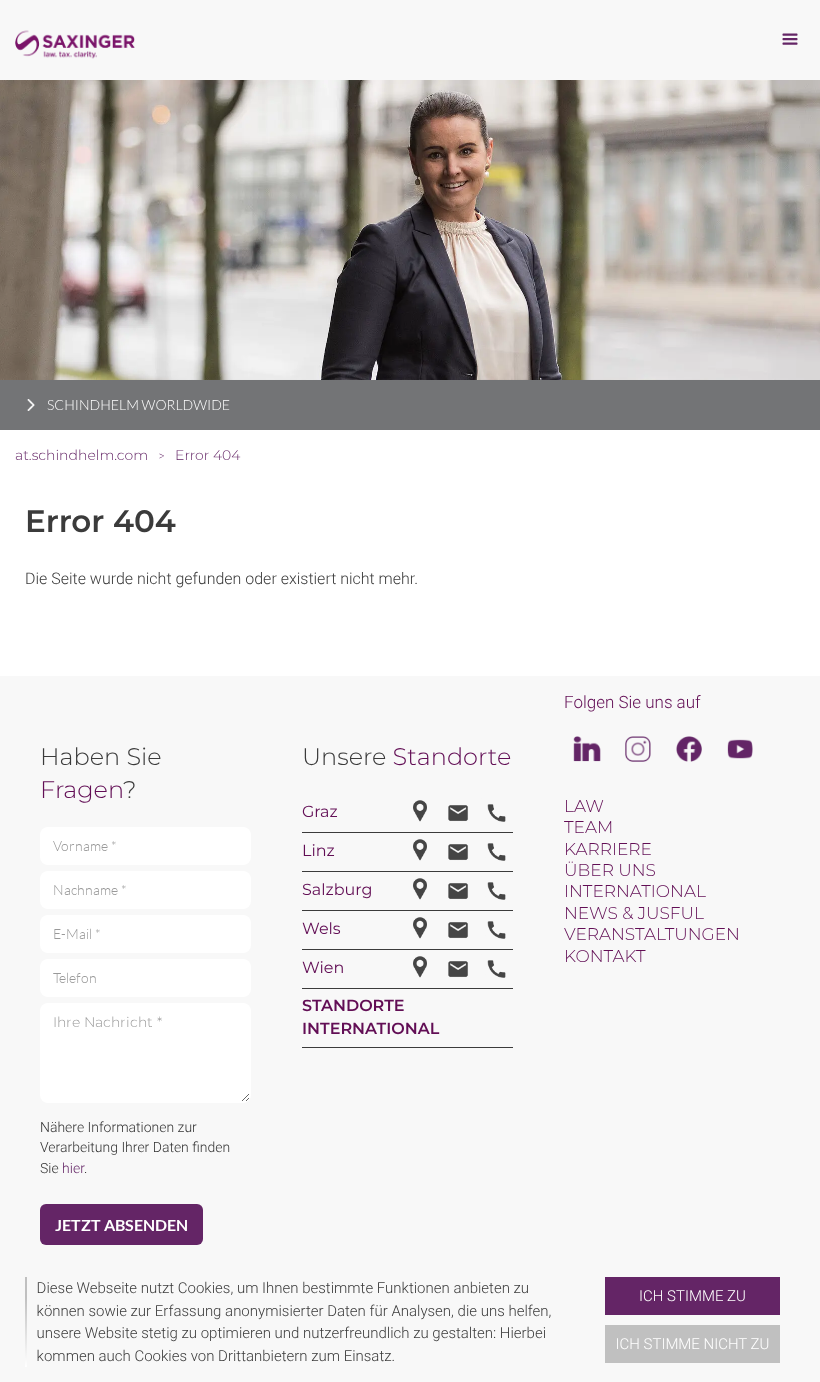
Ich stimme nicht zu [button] (693, 1344)
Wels (321, 929)
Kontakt (604, 957)
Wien (323, 968)
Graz (320, 812)
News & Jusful (634, 914)
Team (588, 828)
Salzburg (337, 890)
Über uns (610, 871)
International (635, 892)
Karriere (608, 850)
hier (73, 1169)
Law (584, 807)
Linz (318, 851)
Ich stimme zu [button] (692, 1296)
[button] (597, 1322)
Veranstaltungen (652, 935)
